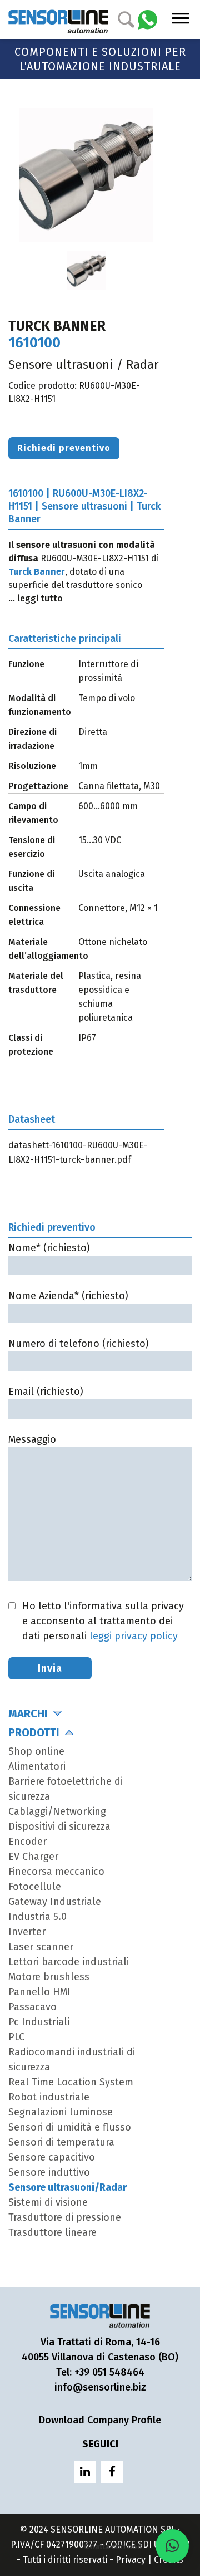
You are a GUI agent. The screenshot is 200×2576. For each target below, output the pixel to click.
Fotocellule (35, 1887)
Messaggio (32, 1439)
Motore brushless (49, 1977)
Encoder (27, 1842)
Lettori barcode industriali (69, 1962)
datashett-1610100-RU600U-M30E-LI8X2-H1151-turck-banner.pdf (78, 1152)
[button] (172, 2546)
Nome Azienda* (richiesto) (68, 1296)
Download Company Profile (100, 2420)
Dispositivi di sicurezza (59, 1826)
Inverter (27, 1932)
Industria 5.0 (37, 1917)
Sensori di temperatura (61, 2142)
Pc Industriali (39, 2022)
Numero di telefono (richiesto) (79, 1344)
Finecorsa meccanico (56, 1872)
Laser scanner (41, 1947)
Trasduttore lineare (52, 2232)
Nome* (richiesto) (49, 1248)
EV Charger (33, 1857)
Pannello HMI (39, 1992)
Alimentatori (37, 1766)
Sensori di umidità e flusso (70, 2127)
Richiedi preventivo (64, 448)
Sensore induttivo (49, 2172)
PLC (16, 2037)
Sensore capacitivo (52, 2157)
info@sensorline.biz (100, 2387)
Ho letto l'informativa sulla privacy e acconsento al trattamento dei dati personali (103, 1621)
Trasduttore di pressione (65, 2217)
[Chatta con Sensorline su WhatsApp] (147, 19)
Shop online (36, 1751)
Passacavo (32, 2007)
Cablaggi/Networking (57, 1811)
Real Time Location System (71, 2082)
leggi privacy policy (134, 1636)
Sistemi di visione (48, 2202)
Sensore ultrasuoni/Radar (67, 2187)
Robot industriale (49, 2097)
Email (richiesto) (46, 1392)
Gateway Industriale (55, 1902)
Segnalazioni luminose (61, 2112)
